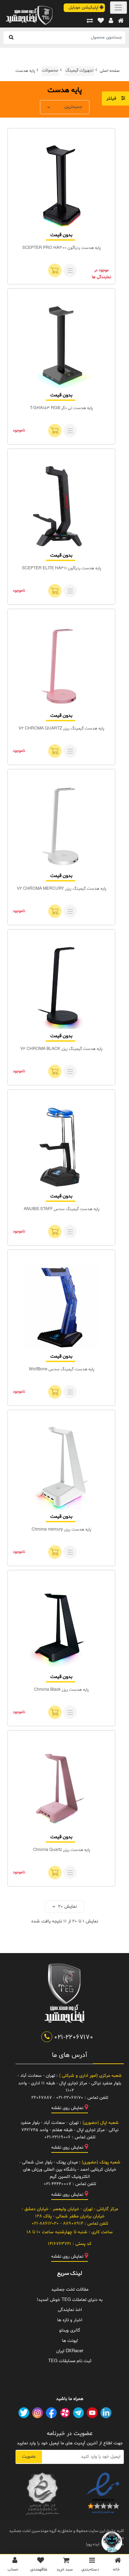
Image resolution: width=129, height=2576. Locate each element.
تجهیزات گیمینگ (79, 70)
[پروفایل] (111, 21)
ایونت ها (70, 2341)
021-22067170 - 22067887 (57, 2098)
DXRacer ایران (70, 2351)
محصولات (50, 70)
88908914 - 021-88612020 (57, 2224)
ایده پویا (93, 2544)
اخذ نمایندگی (70, 2310)
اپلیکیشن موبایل (84, 8)
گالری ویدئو (70, 2331)
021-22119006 (57, 2137)
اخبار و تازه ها (70, 2320)
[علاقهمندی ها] (101, 21)
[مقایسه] (90, 21)
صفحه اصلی (110, 70)
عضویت (29, 2457)
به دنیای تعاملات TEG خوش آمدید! (70, 2300)
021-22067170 (73, 2037)
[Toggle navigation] (119, 8)
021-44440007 (57, 2184)
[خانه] (121, 21)
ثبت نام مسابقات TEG (70, 2361)
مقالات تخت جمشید (70, 2290)
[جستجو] (11, 38)
